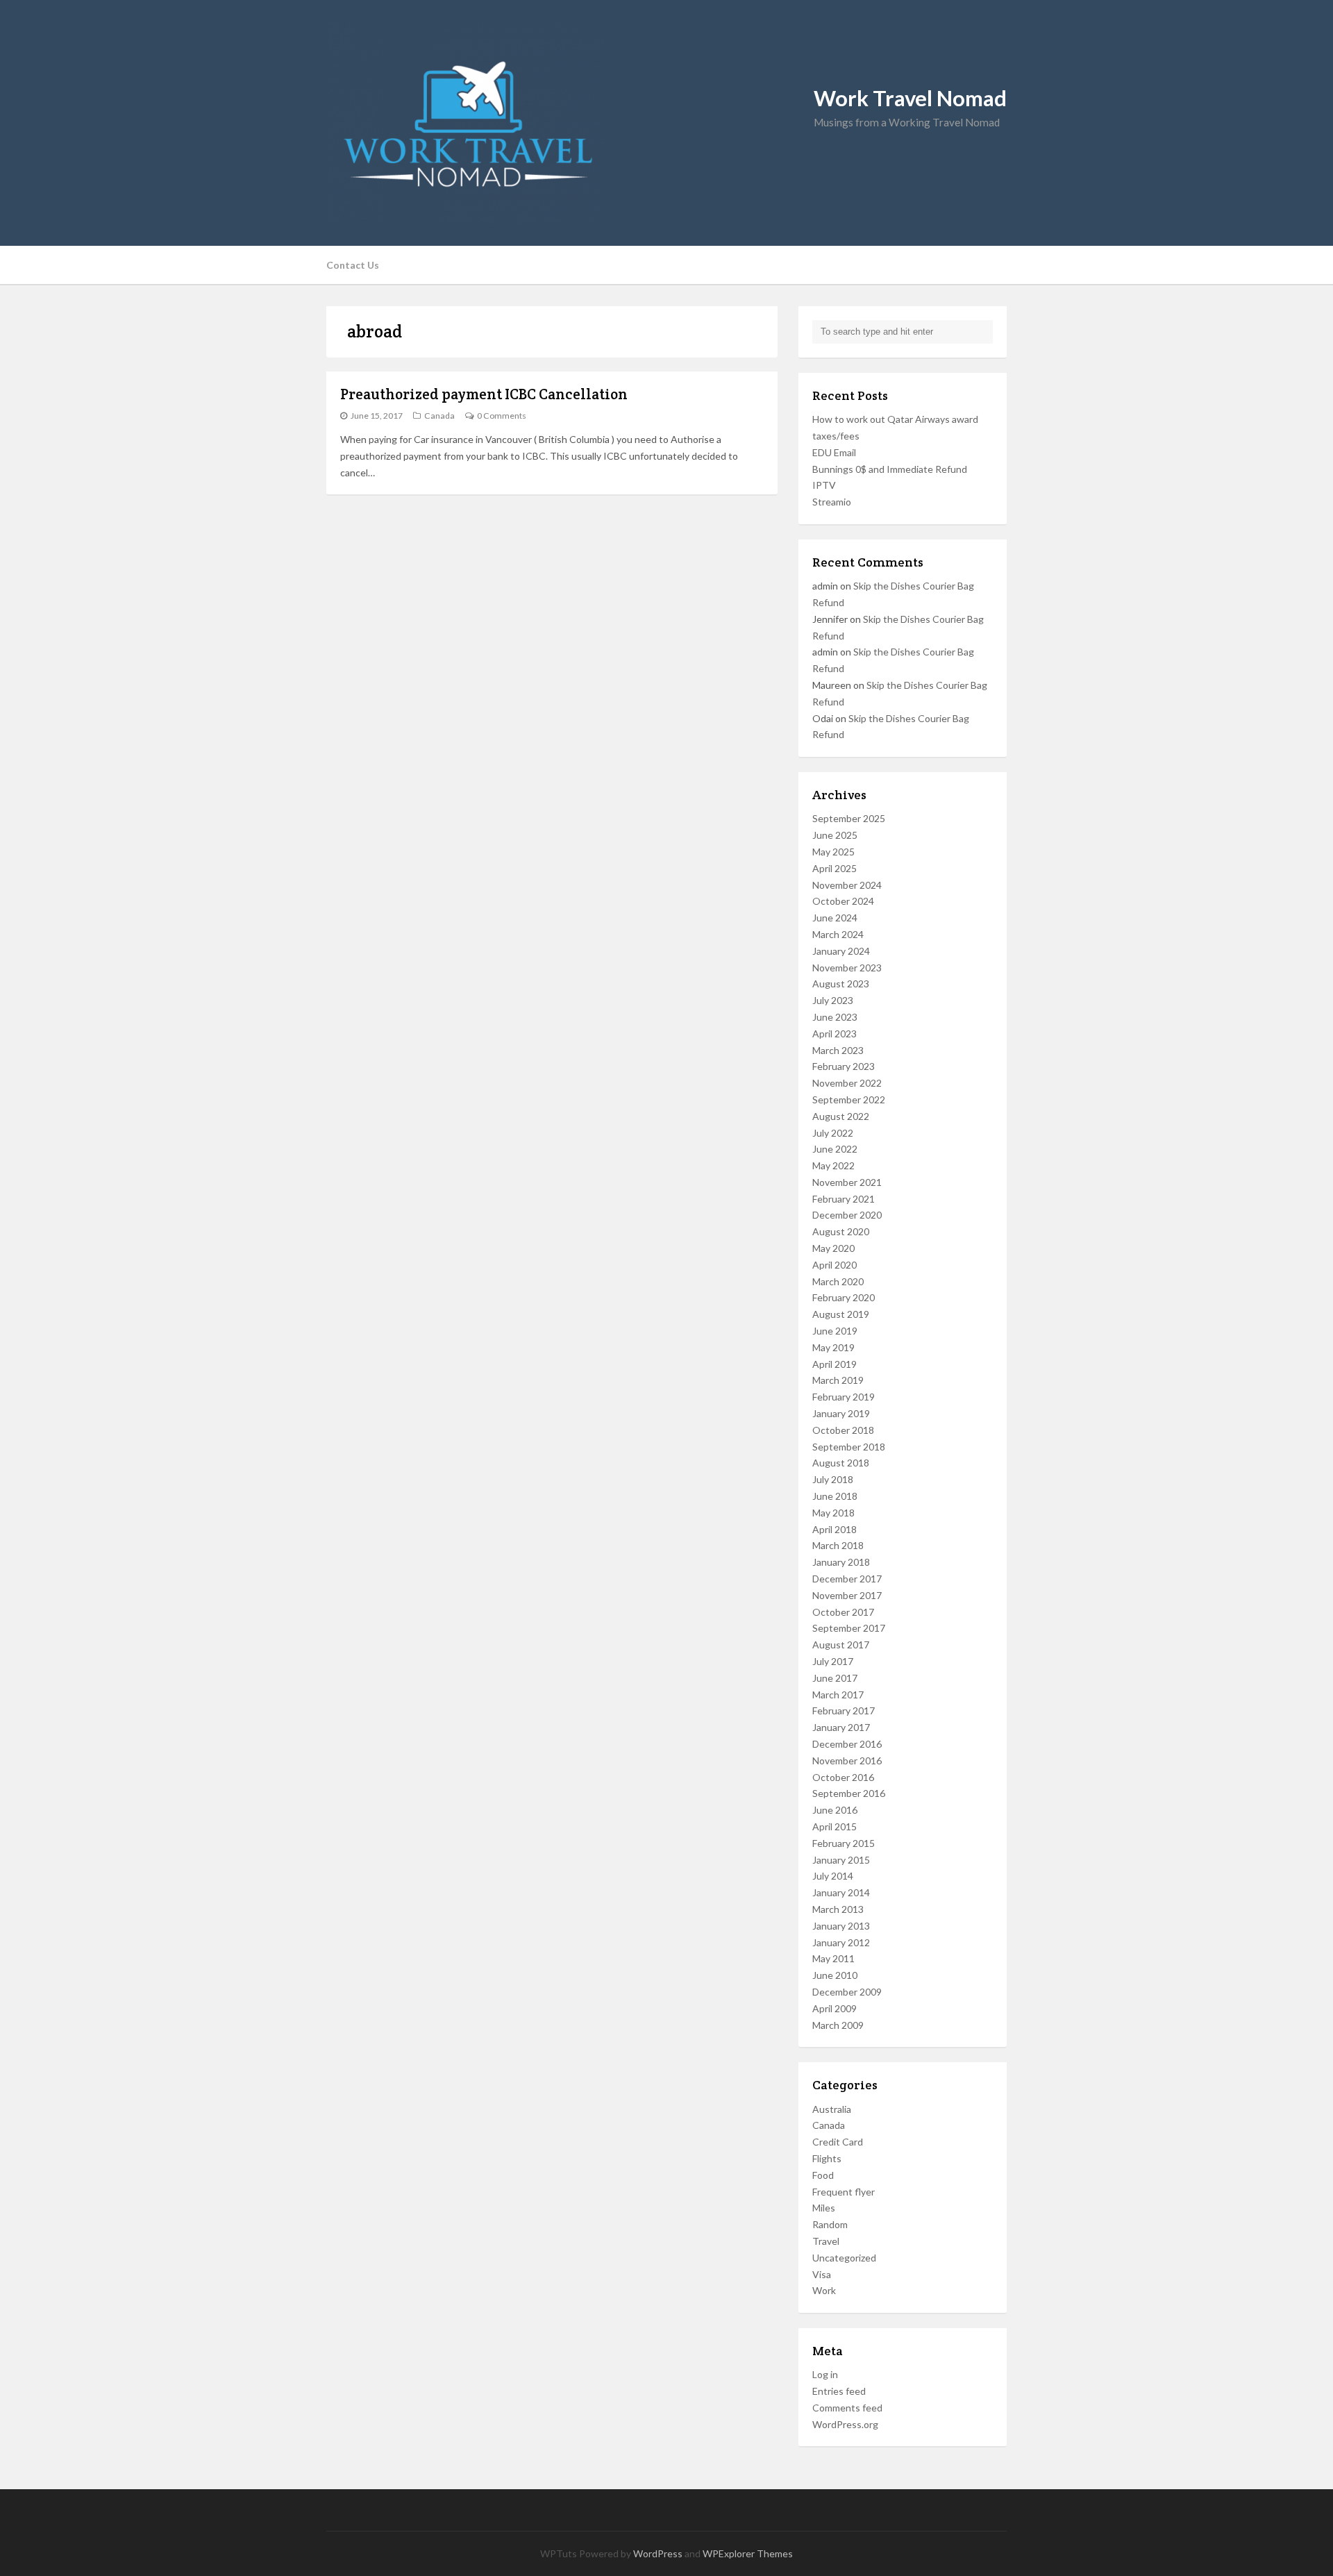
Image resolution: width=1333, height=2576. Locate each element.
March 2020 (838, 1281)
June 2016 (835, 1810)
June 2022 (835, 1149)
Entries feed (839, 2391)
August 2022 (841, 1116)
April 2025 (835, 868)
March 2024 (838, 934)
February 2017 (844, 1711)
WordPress (658, 2553)
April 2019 (835, 1364)
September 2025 (849, 818)
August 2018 (841, 1463)
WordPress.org (845, 2424)
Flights (827, 2158)
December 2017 (847, 1579)
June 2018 (835, 1496)
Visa (822, 2274)
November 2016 (847, 1760)
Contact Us (353, 265)
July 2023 (833, 1000)
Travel (826, 2241)
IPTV (824, 485)
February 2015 (844, 1843)
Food (823, 2175)
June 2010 (835, 1975)
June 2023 (835, 1017)
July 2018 (833, 1479)
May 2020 (833, 1248)
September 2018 (849, 1447)
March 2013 (838, 1909)
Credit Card (838, 2142)
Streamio (832, 502)
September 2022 (849, 1099)
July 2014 (833, 1876)
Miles (824, 2208)
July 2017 (833, 1661)
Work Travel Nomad (910, 98)
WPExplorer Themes (748, 2553)
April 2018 (835, 1529)
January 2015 (841, 1860)
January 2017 (841, 1727)
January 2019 (841, 1413)
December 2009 (847, 1992)
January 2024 (841, 951)
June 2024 (835, 918)
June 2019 (835, 1331)
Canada (439, 416)
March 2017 (838, 1695)
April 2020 (835, 1265)
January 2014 (841, 1892)
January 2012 (841, 1942)
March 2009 (838, 2025)
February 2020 (844, 1297)
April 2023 (835, 1034)
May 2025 (833, 852)
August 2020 (841, 1231)
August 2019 (841, 1314)
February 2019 (844, 1397)
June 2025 (835, 835)
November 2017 (847, 1595)
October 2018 (843, 1430)
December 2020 (847, 1215)
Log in (825, 2374)
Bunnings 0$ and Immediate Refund (890, 469)
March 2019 (838, 1380)
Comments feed (847, 2408)
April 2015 (835, 1826)
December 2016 (847, 1744)
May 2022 (833, 1165)
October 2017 (843, 1612)
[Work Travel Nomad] (666, 123)
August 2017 (841, 1645)
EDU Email (834, 452)
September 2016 (849, 1793)
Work (824, 2290)
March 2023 (838, 1050)
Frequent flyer (844, 2192)
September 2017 (849, 1628)
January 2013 (841, 1926)
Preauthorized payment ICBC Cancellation (484, 394)
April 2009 (835, 2008)
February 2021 (844, 1199)
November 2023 (847, 968)
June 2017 (835, 1678)
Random (830, 2224)
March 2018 (838, 1545)
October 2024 (843, 901)
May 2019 (833, 1347)
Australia (832, 2109)
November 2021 (847, 1182)
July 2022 (833, 1133)
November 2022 (847, 1083)
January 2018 (841, 1562)
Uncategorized (844, 2258)
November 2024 (847, 885)
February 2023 (844, 1066)
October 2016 (843, 1777)
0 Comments (502, 416)
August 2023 (841, 984)
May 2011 (833, 1958)
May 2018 (833, 1513)
